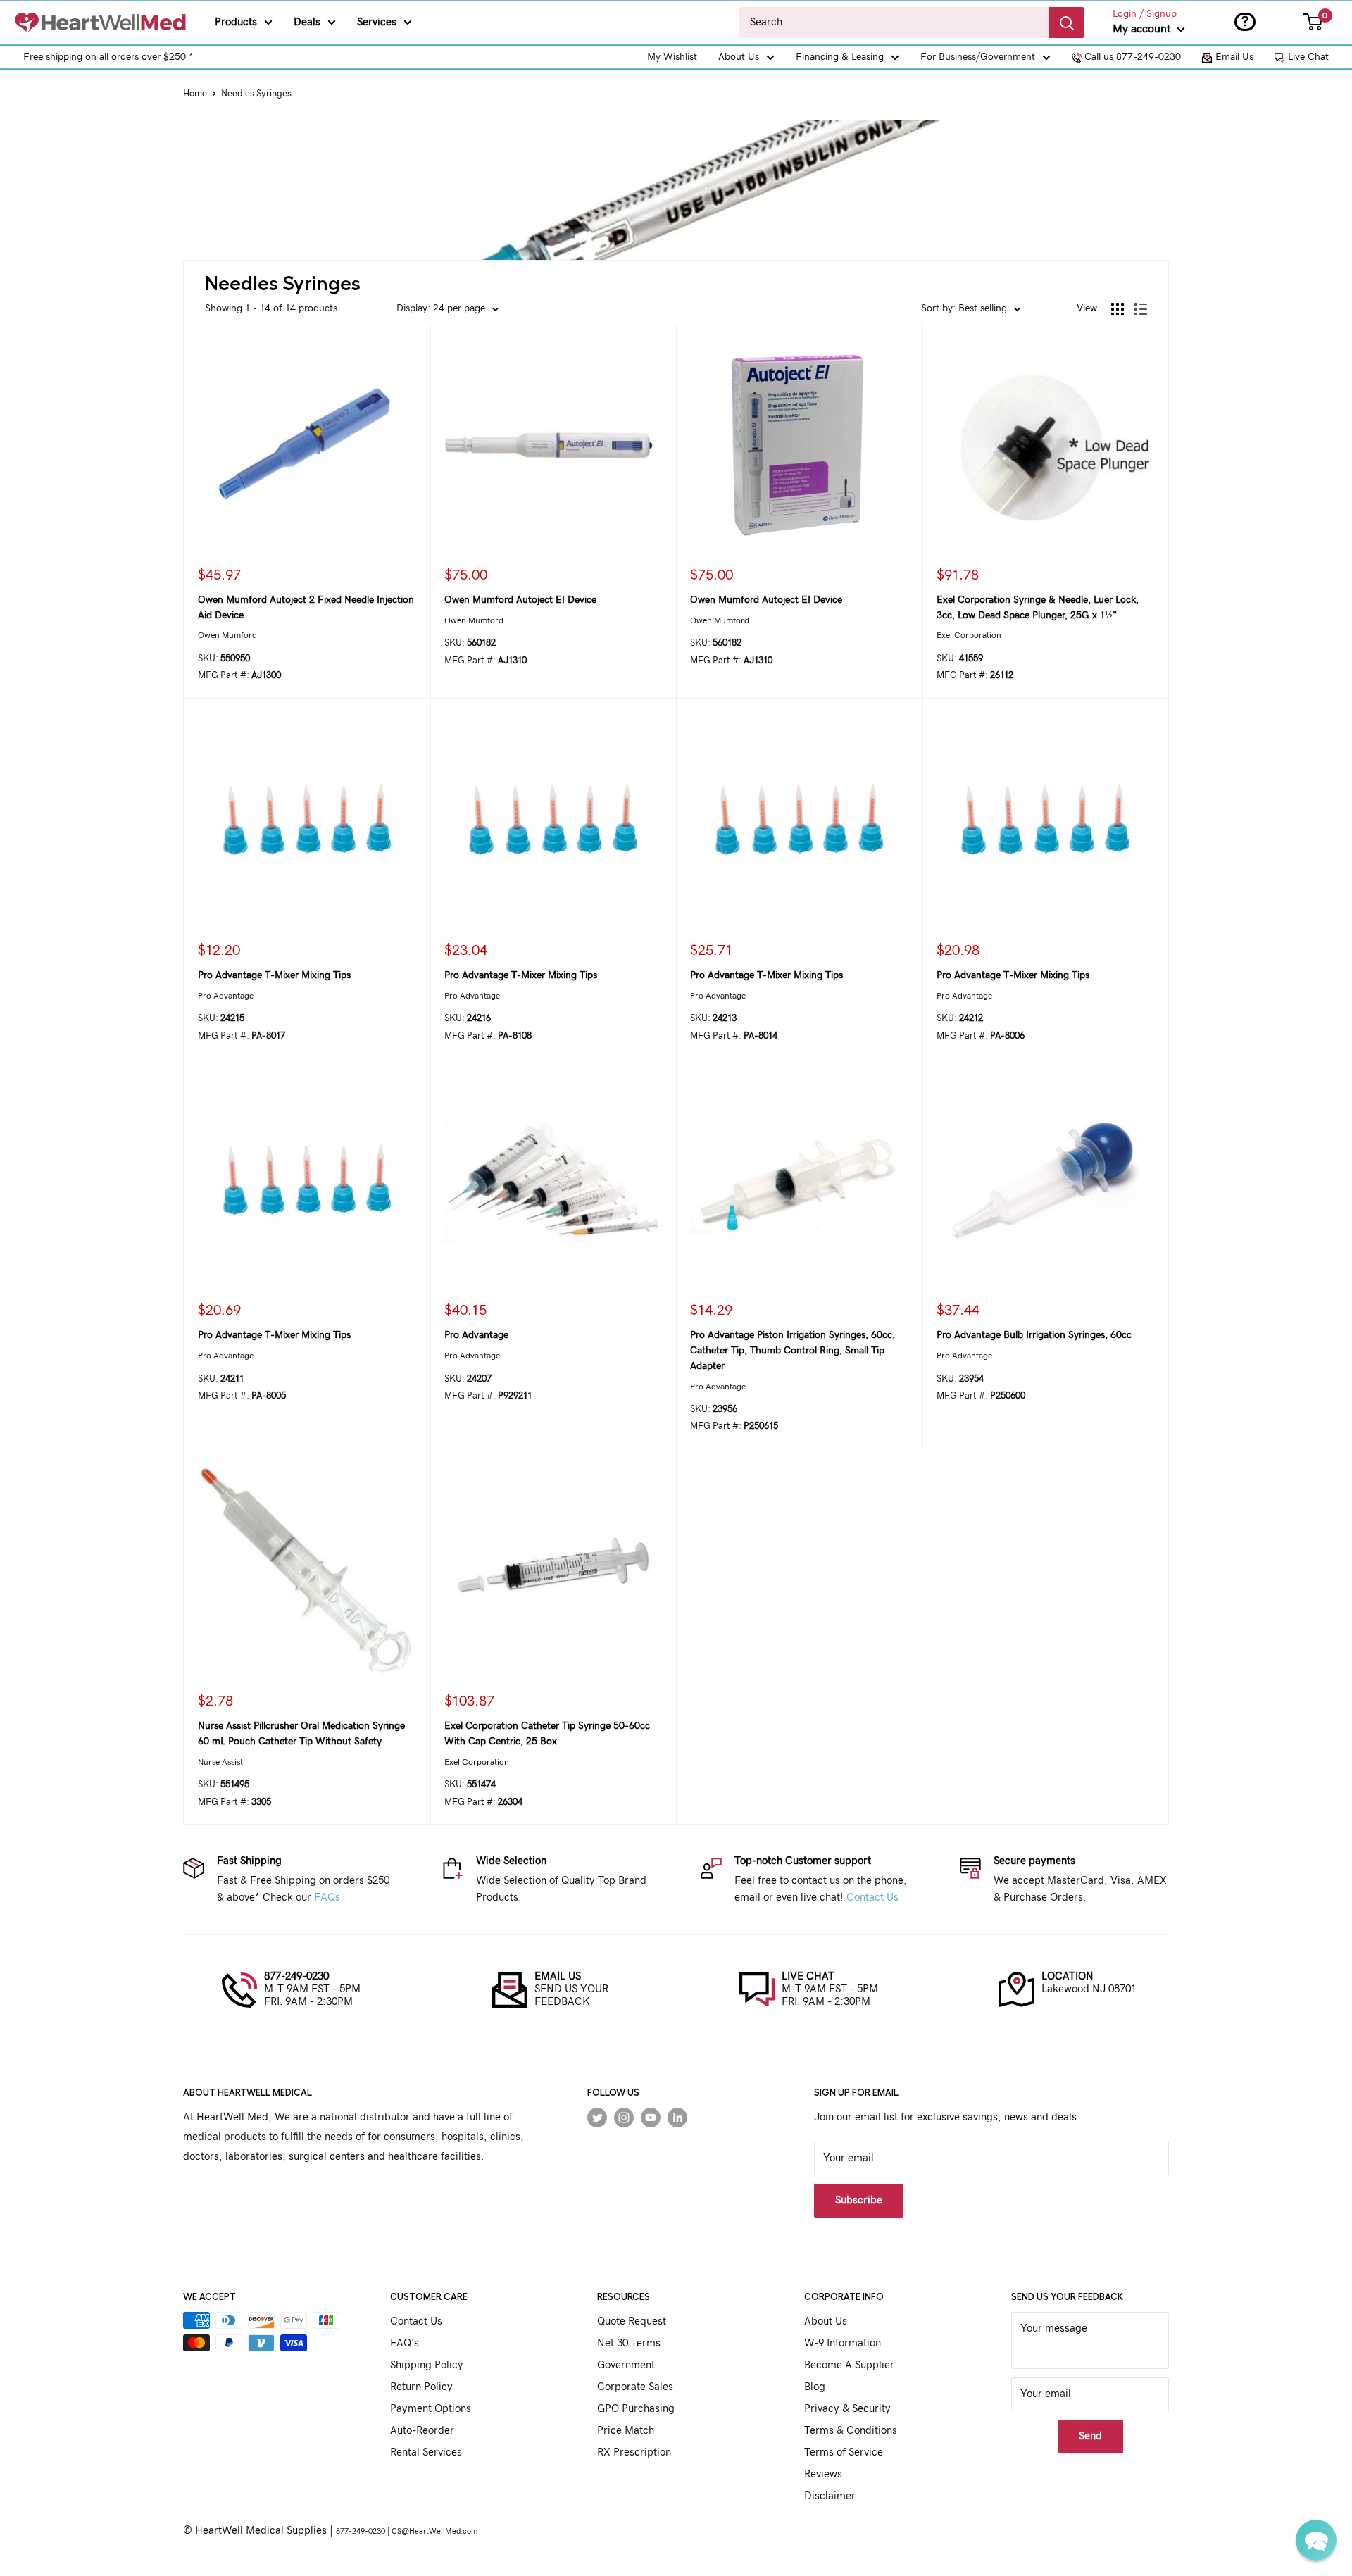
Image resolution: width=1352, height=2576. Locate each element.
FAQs (327, 1897)
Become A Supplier (849, 2365)
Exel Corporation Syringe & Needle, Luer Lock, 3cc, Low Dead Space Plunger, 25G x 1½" (1038, 608)
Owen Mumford (227, 635)
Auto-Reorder (422, 2431)
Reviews (823, 2474)
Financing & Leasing (840, 57)
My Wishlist (672, 57)
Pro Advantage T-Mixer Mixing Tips (274, 975)
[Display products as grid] (1118, 309)
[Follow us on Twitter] (597, 2118)
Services (377, 22)
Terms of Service (844, 2452)
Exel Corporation (969, 635)
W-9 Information (843, 2343)
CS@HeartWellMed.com (434, 2531)
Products (236, 22)
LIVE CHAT (808, 1976)
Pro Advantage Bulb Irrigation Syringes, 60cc (1034, 1335)
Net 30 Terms (629, 2343)
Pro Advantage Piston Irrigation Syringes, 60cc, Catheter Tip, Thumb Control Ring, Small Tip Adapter (793, 1350)
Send (1090, 2436)
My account (1143, 29)
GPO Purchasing (636, 2409)
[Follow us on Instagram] (624, 2118)
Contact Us (872, 1897)
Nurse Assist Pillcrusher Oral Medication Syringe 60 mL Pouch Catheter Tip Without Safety (301, 1734)
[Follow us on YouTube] (651, 2118)
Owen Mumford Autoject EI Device (520, 600)
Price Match (626, 2431)
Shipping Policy (427, 2365)
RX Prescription (634, 2452)
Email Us (1234, 57)
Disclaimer (830, 2496)
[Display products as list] (1141, 309)
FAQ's (405, 2343)
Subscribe (859, 2200)
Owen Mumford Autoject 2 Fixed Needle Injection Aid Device (306, 608)
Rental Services (426, 2452)
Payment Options (431, 2409)
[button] (1316, 2540)
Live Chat (1308, 57)
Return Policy (421, 2387)
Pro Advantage (226, 996)
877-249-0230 (296, 1976)
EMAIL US (558, 1976)
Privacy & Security (847, 2409)
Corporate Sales (635, 2387)
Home (195, 94)
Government (626, 2365)
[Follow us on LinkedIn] (677, 2118)
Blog (815, 2387)
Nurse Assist (220, 1762)
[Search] (1067, 23)
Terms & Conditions (851, 2431)
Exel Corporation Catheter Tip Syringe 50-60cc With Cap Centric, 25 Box (547, 1734)
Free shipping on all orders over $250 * (108, 57)
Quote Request (632, 2321)
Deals (307, 22)
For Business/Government (978, 57)
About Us (739, 57)
